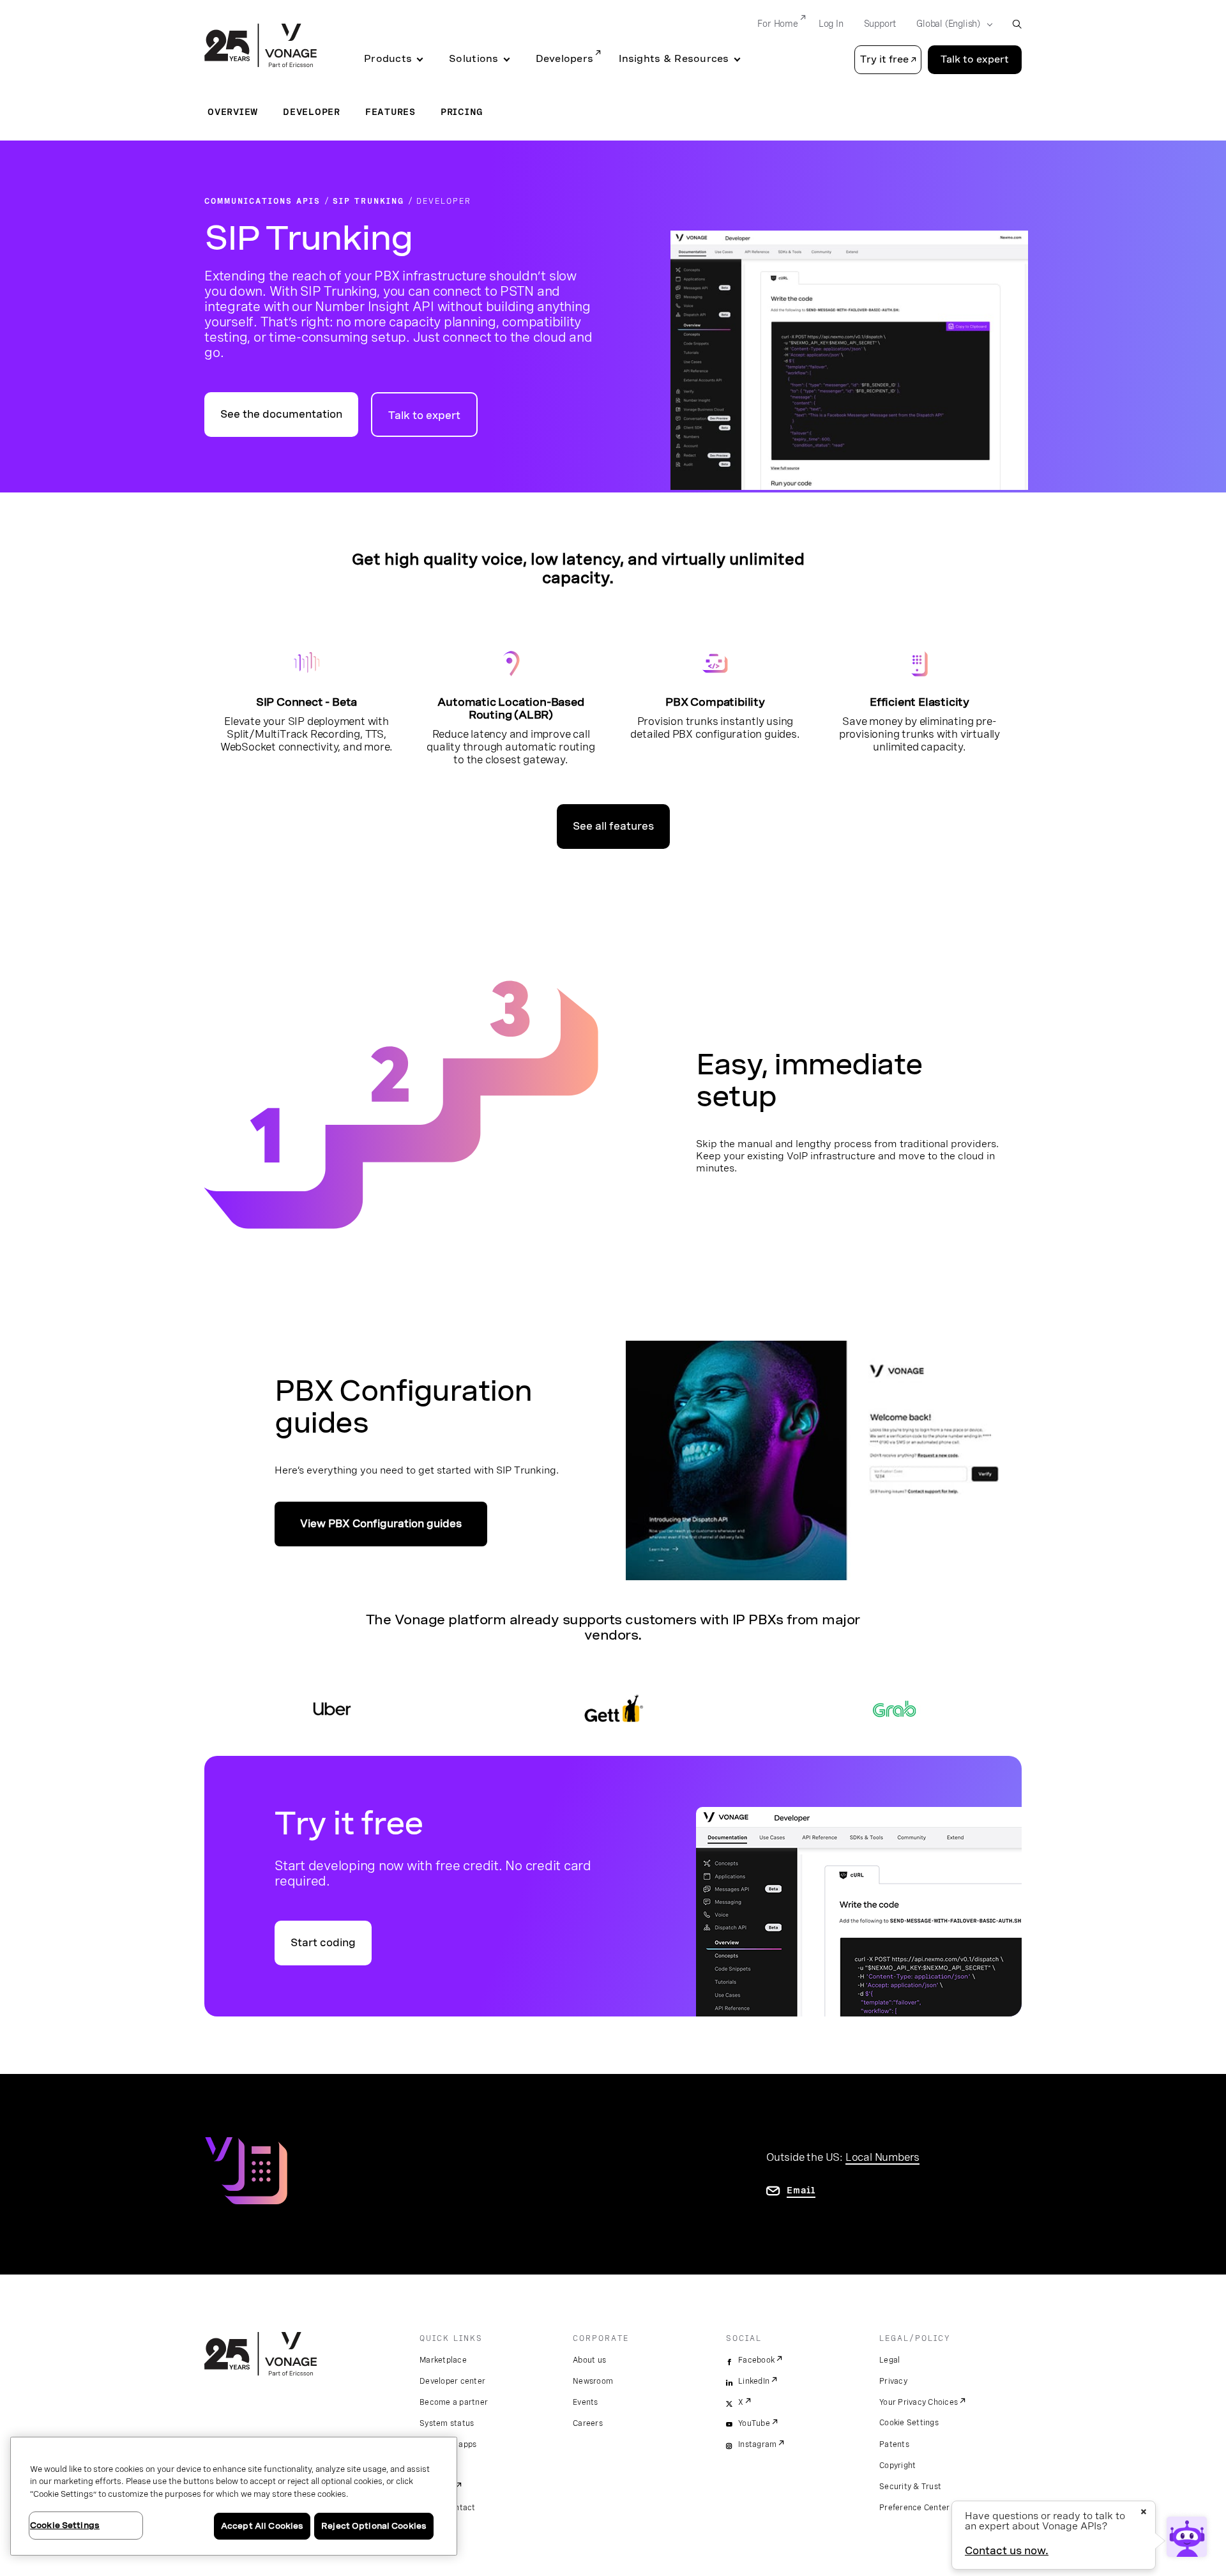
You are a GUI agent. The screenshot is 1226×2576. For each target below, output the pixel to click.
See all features (613, 826)
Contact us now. (1007, 2551)
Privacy (893, 2381)
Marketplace (443, 2360)
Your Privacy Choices (919, 2402)
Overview (233, 112)
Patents (894, 2444)
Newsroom (593, 2381)
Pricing (462, 112)
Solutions (473, 59)
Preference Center (914, 2508)
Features (390, 112)
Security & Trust (910, 2487)
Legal (889, 2360)
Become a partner (454, 2402)
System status (447, 2423)
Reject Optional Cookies (374, 2526)
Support (880, 24)
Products (388, 59)
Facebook (756, 2360)
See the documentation (281, 414)
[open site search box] (1017, 24)
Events (586, 2402)
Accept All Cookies (262, 2526)
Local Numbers (882, 2157)
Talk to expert (975, 59)
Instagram (757, 2444)
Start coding (323, 1943)
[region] (234, 2496)
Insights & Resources (674, 59)
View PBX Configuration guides (381, 1524)
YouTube (754, 2423)
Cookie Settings (909, 2423)
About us (589, 2360)
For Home (777, 24)
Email (801, 2190)
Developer (312, 112)
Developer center (452, 2381)
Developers (565, 59)
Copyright (897, 2465)
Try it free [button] (884, 59)
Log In (831, 24)
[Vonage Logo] (261, 47)
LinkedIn (754, 2381)
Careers (588, 2423)
